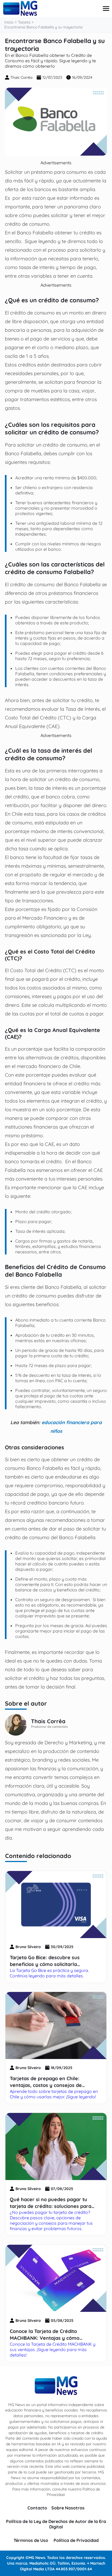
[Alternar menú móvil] (106, 9)
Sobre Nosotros (68, 2508)
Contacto (37, 2508)
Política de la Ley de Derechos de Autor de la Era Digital (56, 2524)
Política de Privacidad (76, 2540)
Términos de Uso (31, 2540)
